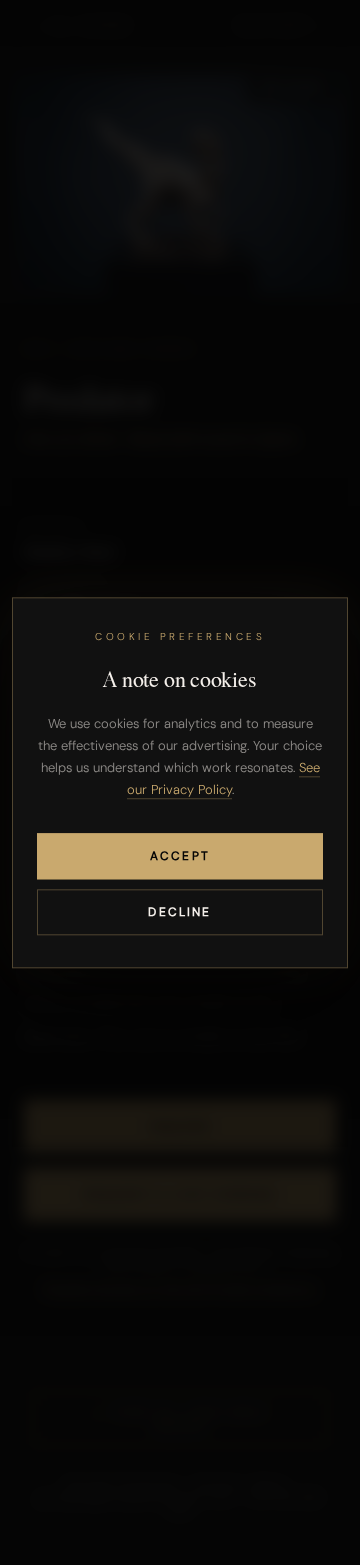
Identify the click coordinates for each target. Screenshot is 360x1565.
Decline (179, 912)
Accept (180, 856)
